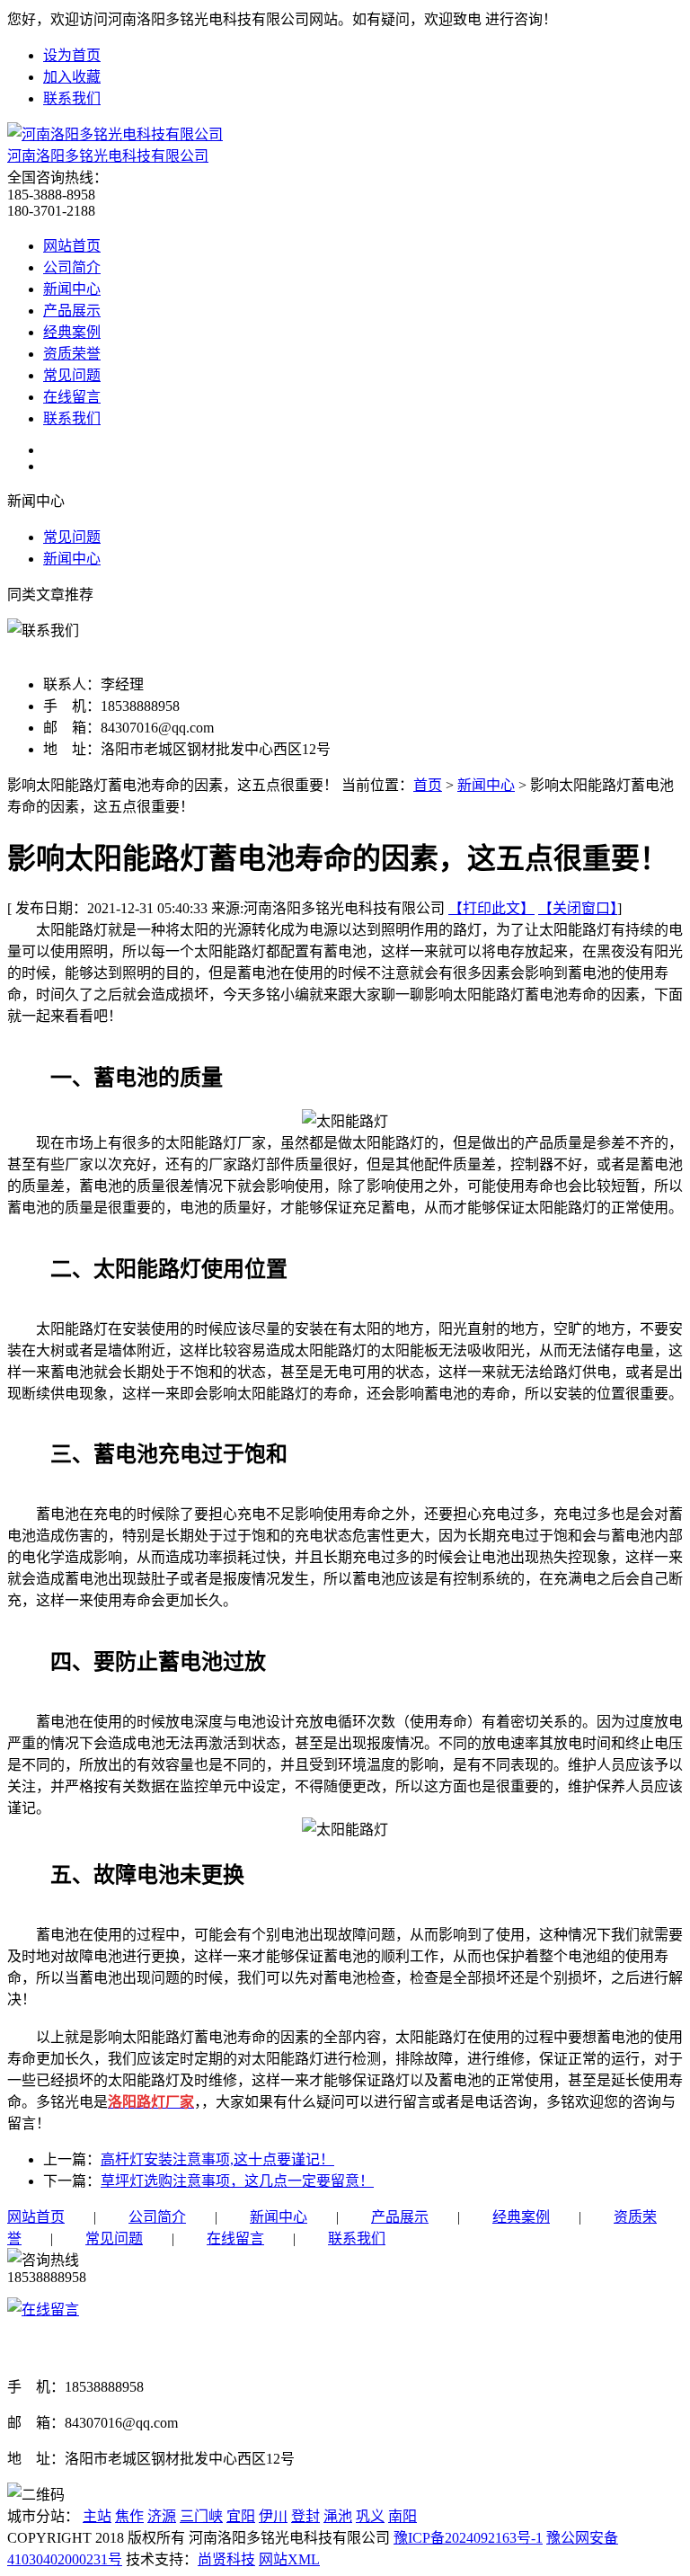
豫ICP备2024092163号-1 (468, 2538)
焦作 (129, 2516)
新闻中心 (72, 289)
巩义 (370, 2516)
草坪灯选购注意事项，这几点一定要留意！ (237, 2181)
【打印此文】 (491, 908)
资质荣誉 (72, 354)
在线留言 (72, 397)
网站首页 (72, 246)
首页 (428, 785)
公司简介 (72, 267)
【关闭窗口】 (578, 908)
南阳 (402, 2516)
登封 (305, 2516)
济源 (162, 2516)
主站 (97, 2516)
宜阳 (241, 2516)
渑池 (338, 2516)
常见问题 (72, 375)
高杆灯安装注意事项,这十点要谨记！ (217, 2159)
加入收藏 (72, 77)
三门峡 (201, 2516)
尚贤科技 (226, 2559)
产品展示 (72, 311)
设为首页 (72, 55)
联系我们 (72, 98)
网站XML (289, 2559)
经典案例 (72, 332)
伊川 (273, 2516)
